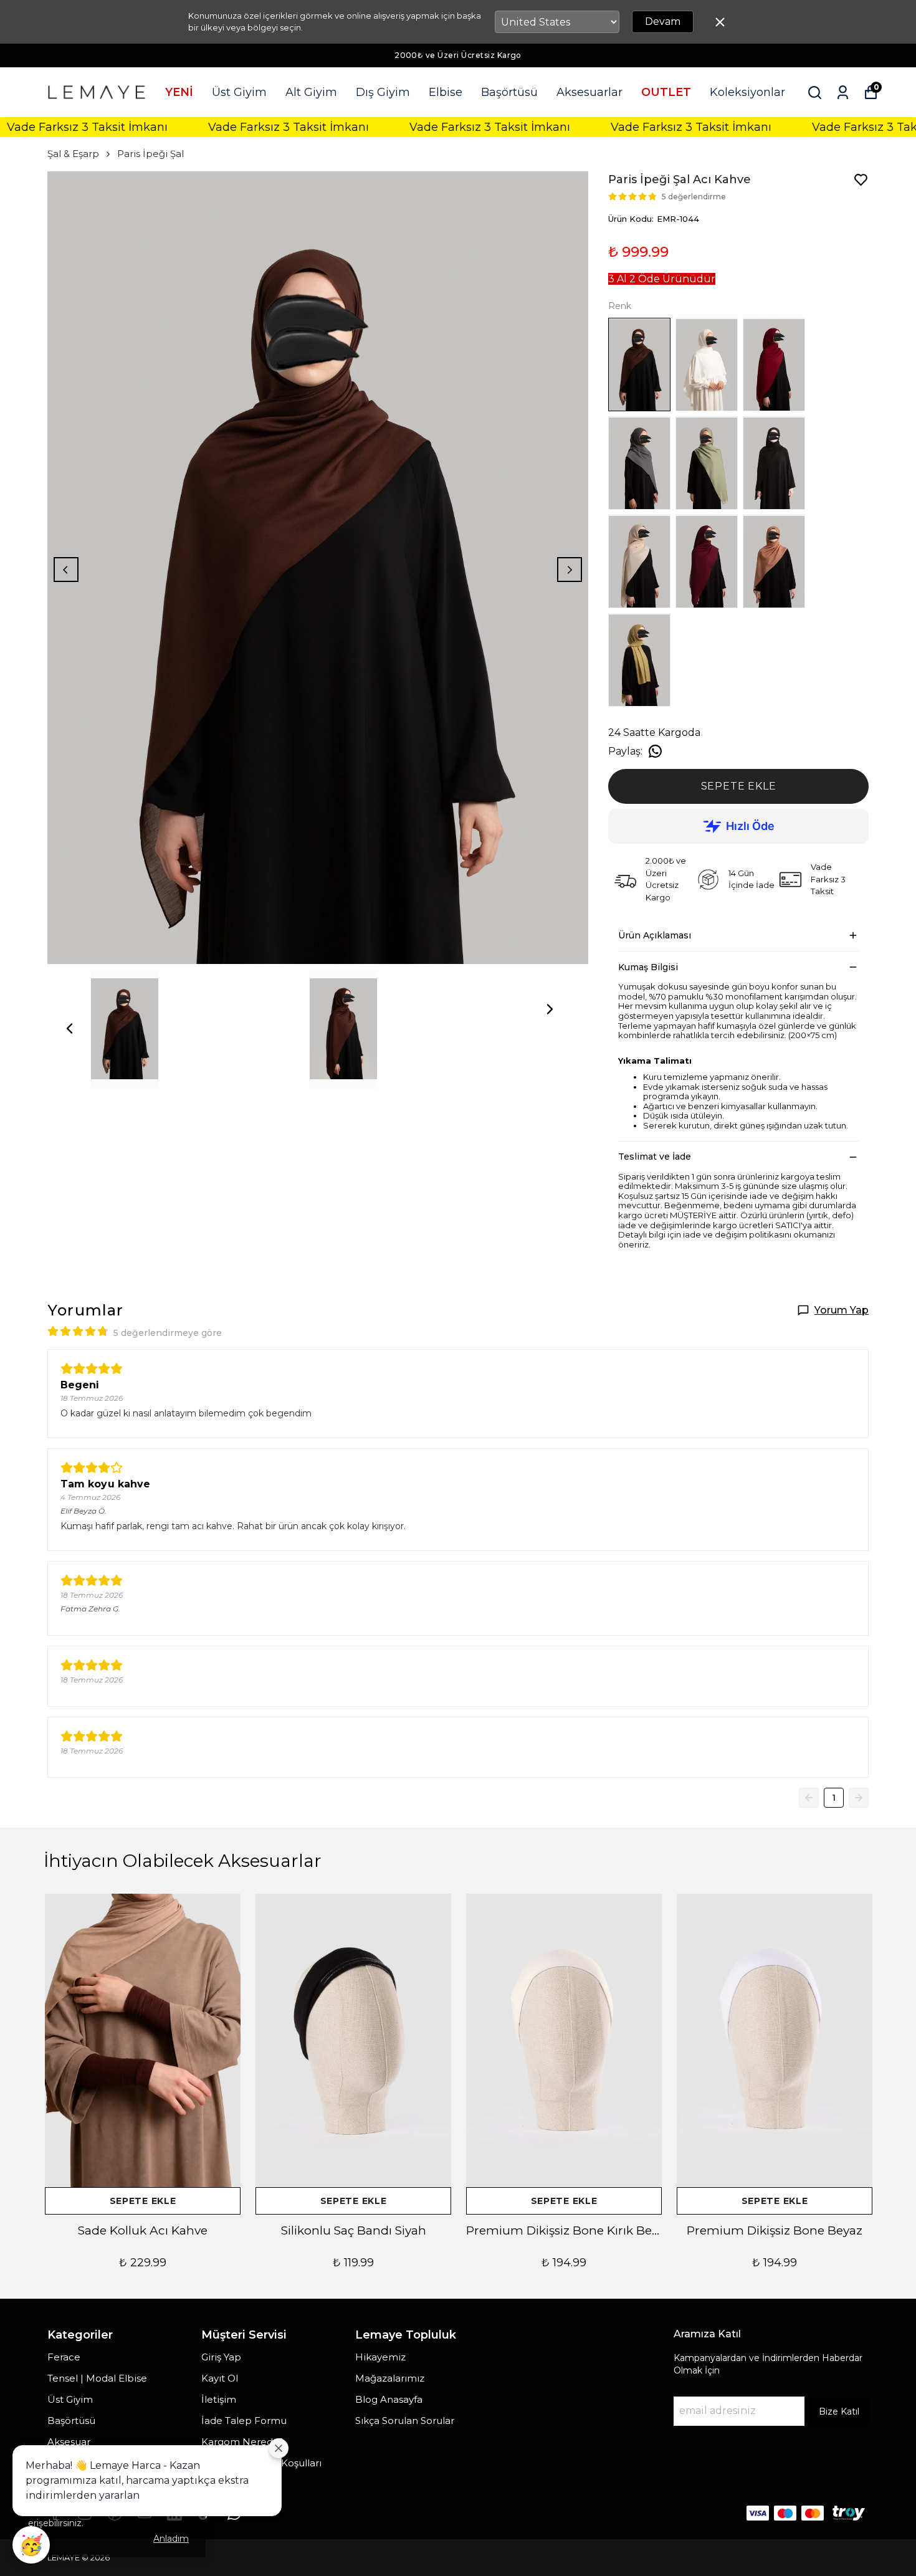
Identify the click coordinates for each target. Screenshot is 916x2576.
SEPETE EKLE (739, 786)
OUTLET (666, 92)
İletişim (219, 2399)
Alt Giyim (311, 92)
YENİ (179, 92)
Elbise (446, 92)
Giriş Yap (221, 2357)
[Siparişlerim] (843, 93)
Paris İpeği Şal (150, 154)
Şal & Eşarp (73, 154)
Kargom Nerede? (242, 2442)
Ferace (64, 2357)
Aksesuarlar (589, 92)
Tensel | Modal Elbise (97, 2378)
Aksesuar (69, 2442)
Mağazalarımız (390, 2378)
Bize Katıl (839, 2411)
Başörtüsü (509, 92)
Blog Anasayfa (389, 2399)
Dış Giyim (383, 92)
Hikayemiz (380, 2357)
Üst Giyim (239, 92)
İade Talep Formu (244, 2421)
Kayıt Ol (220, 2378)
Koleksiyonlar (747, 92)
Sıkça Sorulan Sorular (405, 2421)
